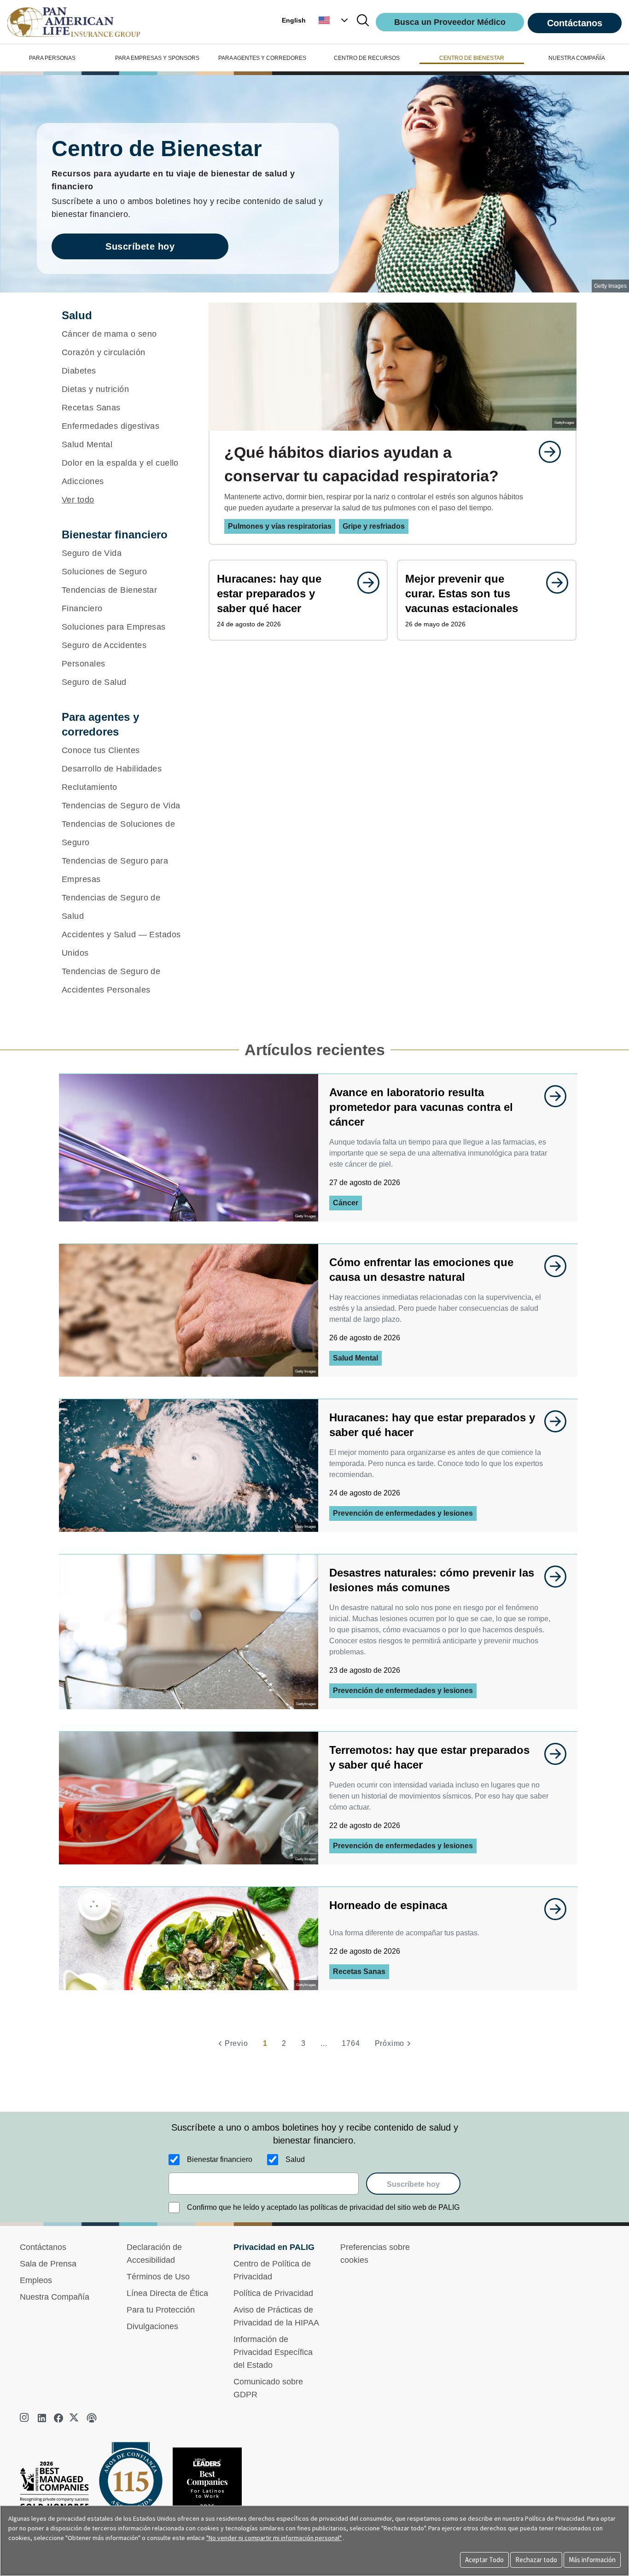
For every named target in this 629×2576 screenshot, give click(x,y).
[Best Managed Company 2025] (58, 2488)
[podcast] (92, 2418)
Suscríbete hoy (140, 246)
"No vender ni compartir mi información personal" (274, 2538)
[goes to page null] (545, 452)
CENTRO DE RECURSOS (367, 58)
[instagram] (25, 2418)
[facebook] (58, 2418)
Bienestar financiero (220, 2159)
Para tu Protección (161, 2310)
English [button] (294, 20)
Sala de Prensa (48, 2264)
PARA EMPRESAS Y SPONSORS (157, 58)
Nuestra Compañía (55, 2297)
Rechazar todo (536, 2560)
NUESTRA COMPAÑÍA (577, 58)
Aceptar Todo (484, 2560)
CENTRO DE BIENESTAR (472, 58)
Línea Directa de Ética (167, 2293)
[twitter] (75, 2418)
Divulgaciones (152, 2326)
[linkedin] (42, 2418)
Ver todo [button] (78, 500)
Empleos (36, 2280)
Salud (295, 2159)
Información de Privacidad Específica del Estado (273, 2352)
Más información (592, 2560)
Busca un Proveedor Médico (450, 22)
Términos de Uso (158, 2277)
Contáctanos (575, 23)
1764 (351, 2043)
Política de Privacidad (273, 2293)
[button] (334, 20)
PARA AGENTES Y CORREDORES (262, 58)
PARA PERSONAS (52, 58)
